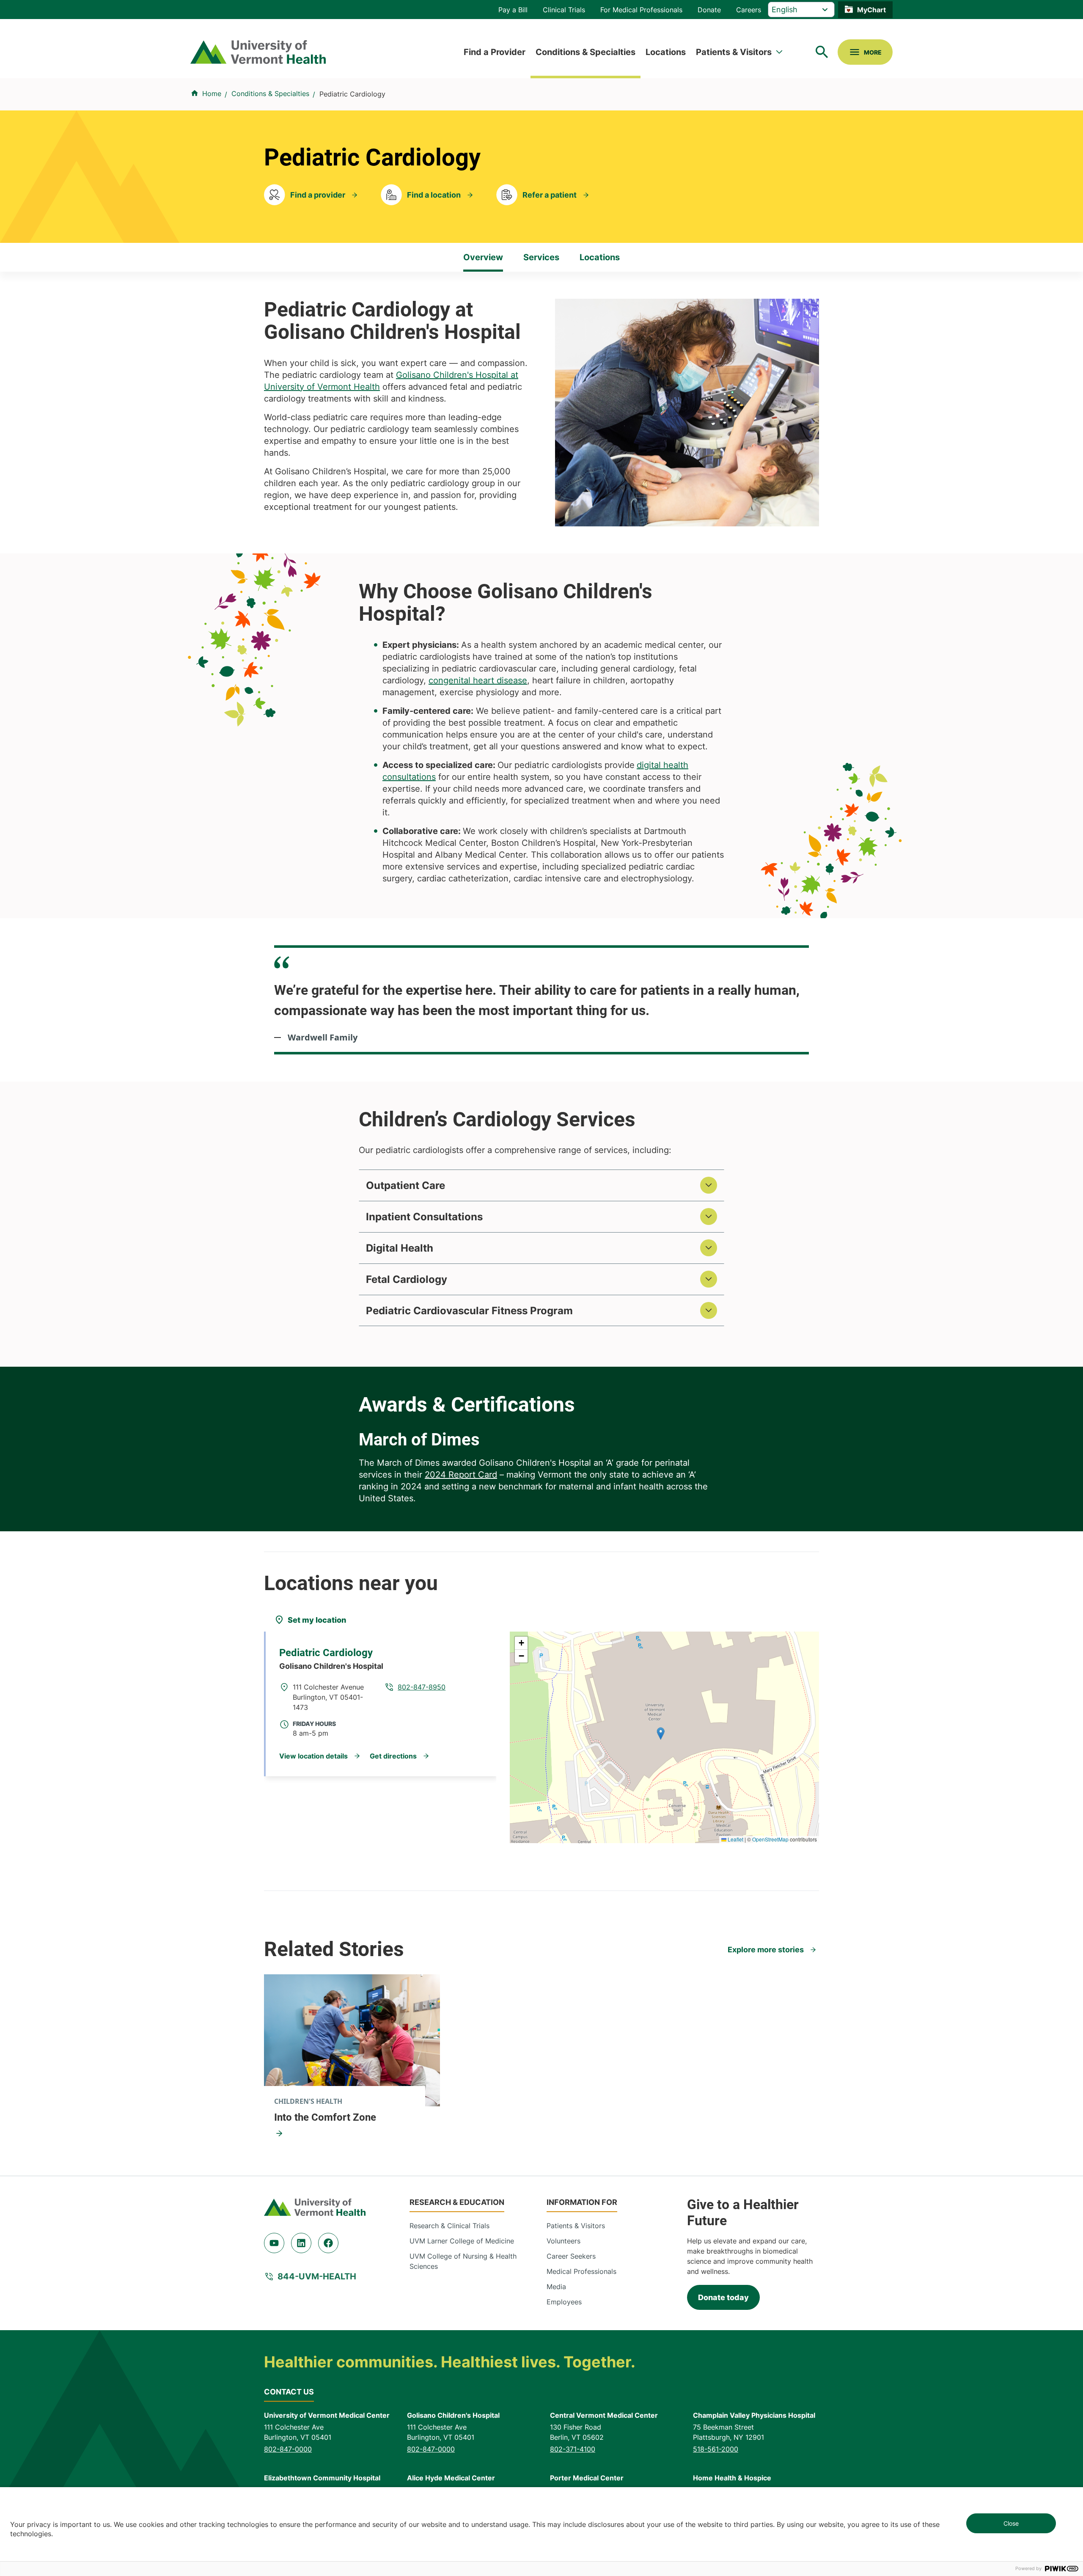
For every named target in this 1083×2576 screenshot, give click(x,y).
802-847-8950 (422, 1687)
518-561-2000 (716, 2449)
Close (1011, 2523)
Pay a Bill (513, 10)
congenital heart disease (478, 680)
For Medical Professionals (641, 10)
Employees (564, 2302)
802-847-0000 (288, 2449)
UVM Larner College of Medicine (462, 2241)
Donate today (723, 2297)
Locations (666, 52)
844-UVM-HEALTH (317, 2276)
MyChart (871, 10)
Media (556, 2287)
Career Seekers (571, 2256)
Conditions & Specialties (585, 52)
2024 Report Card (461, 1475)
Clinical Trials (564, 10)
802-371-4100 (573, 2449)
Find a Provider (495, 52)
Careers (749, 10)
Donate (709, 10)
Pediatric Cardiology (326, 1653)
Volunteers (563, 2241)
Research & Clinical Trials (449, 2226)
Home (212, 94)
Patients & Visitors (734, 52)
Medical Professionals (581, 2271)
